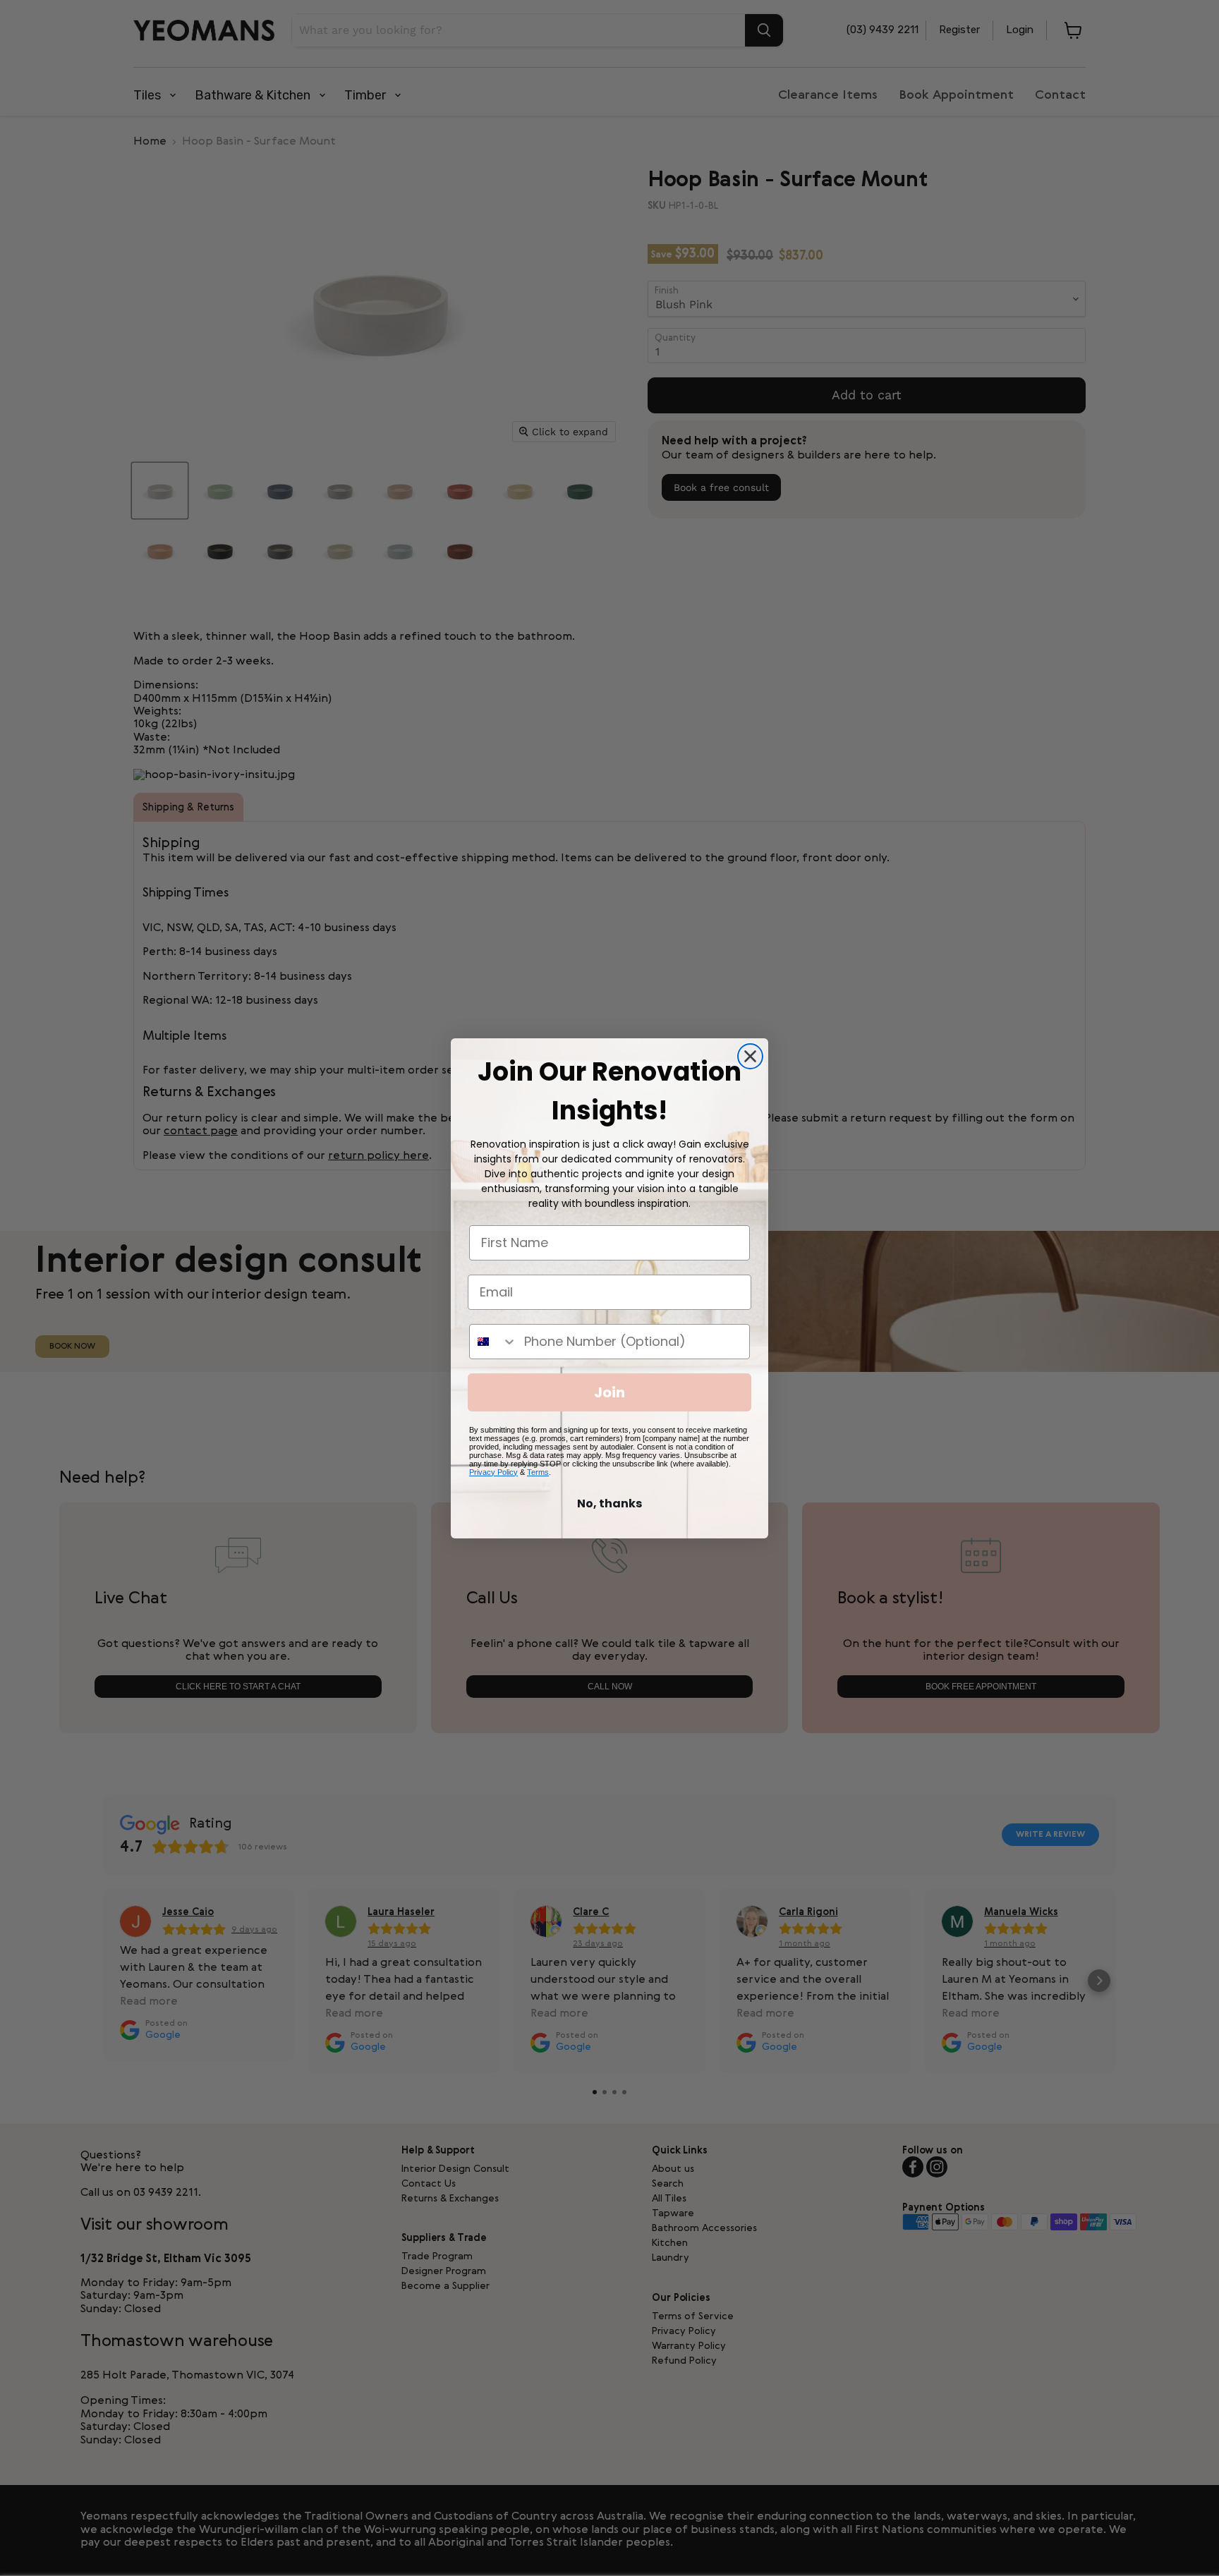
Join (609, 1392)
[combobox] (493, 1342)
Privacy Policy (493, 1472)
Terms (538, 1472)
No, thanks (609, 1503)
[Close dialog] (750, 1056)
